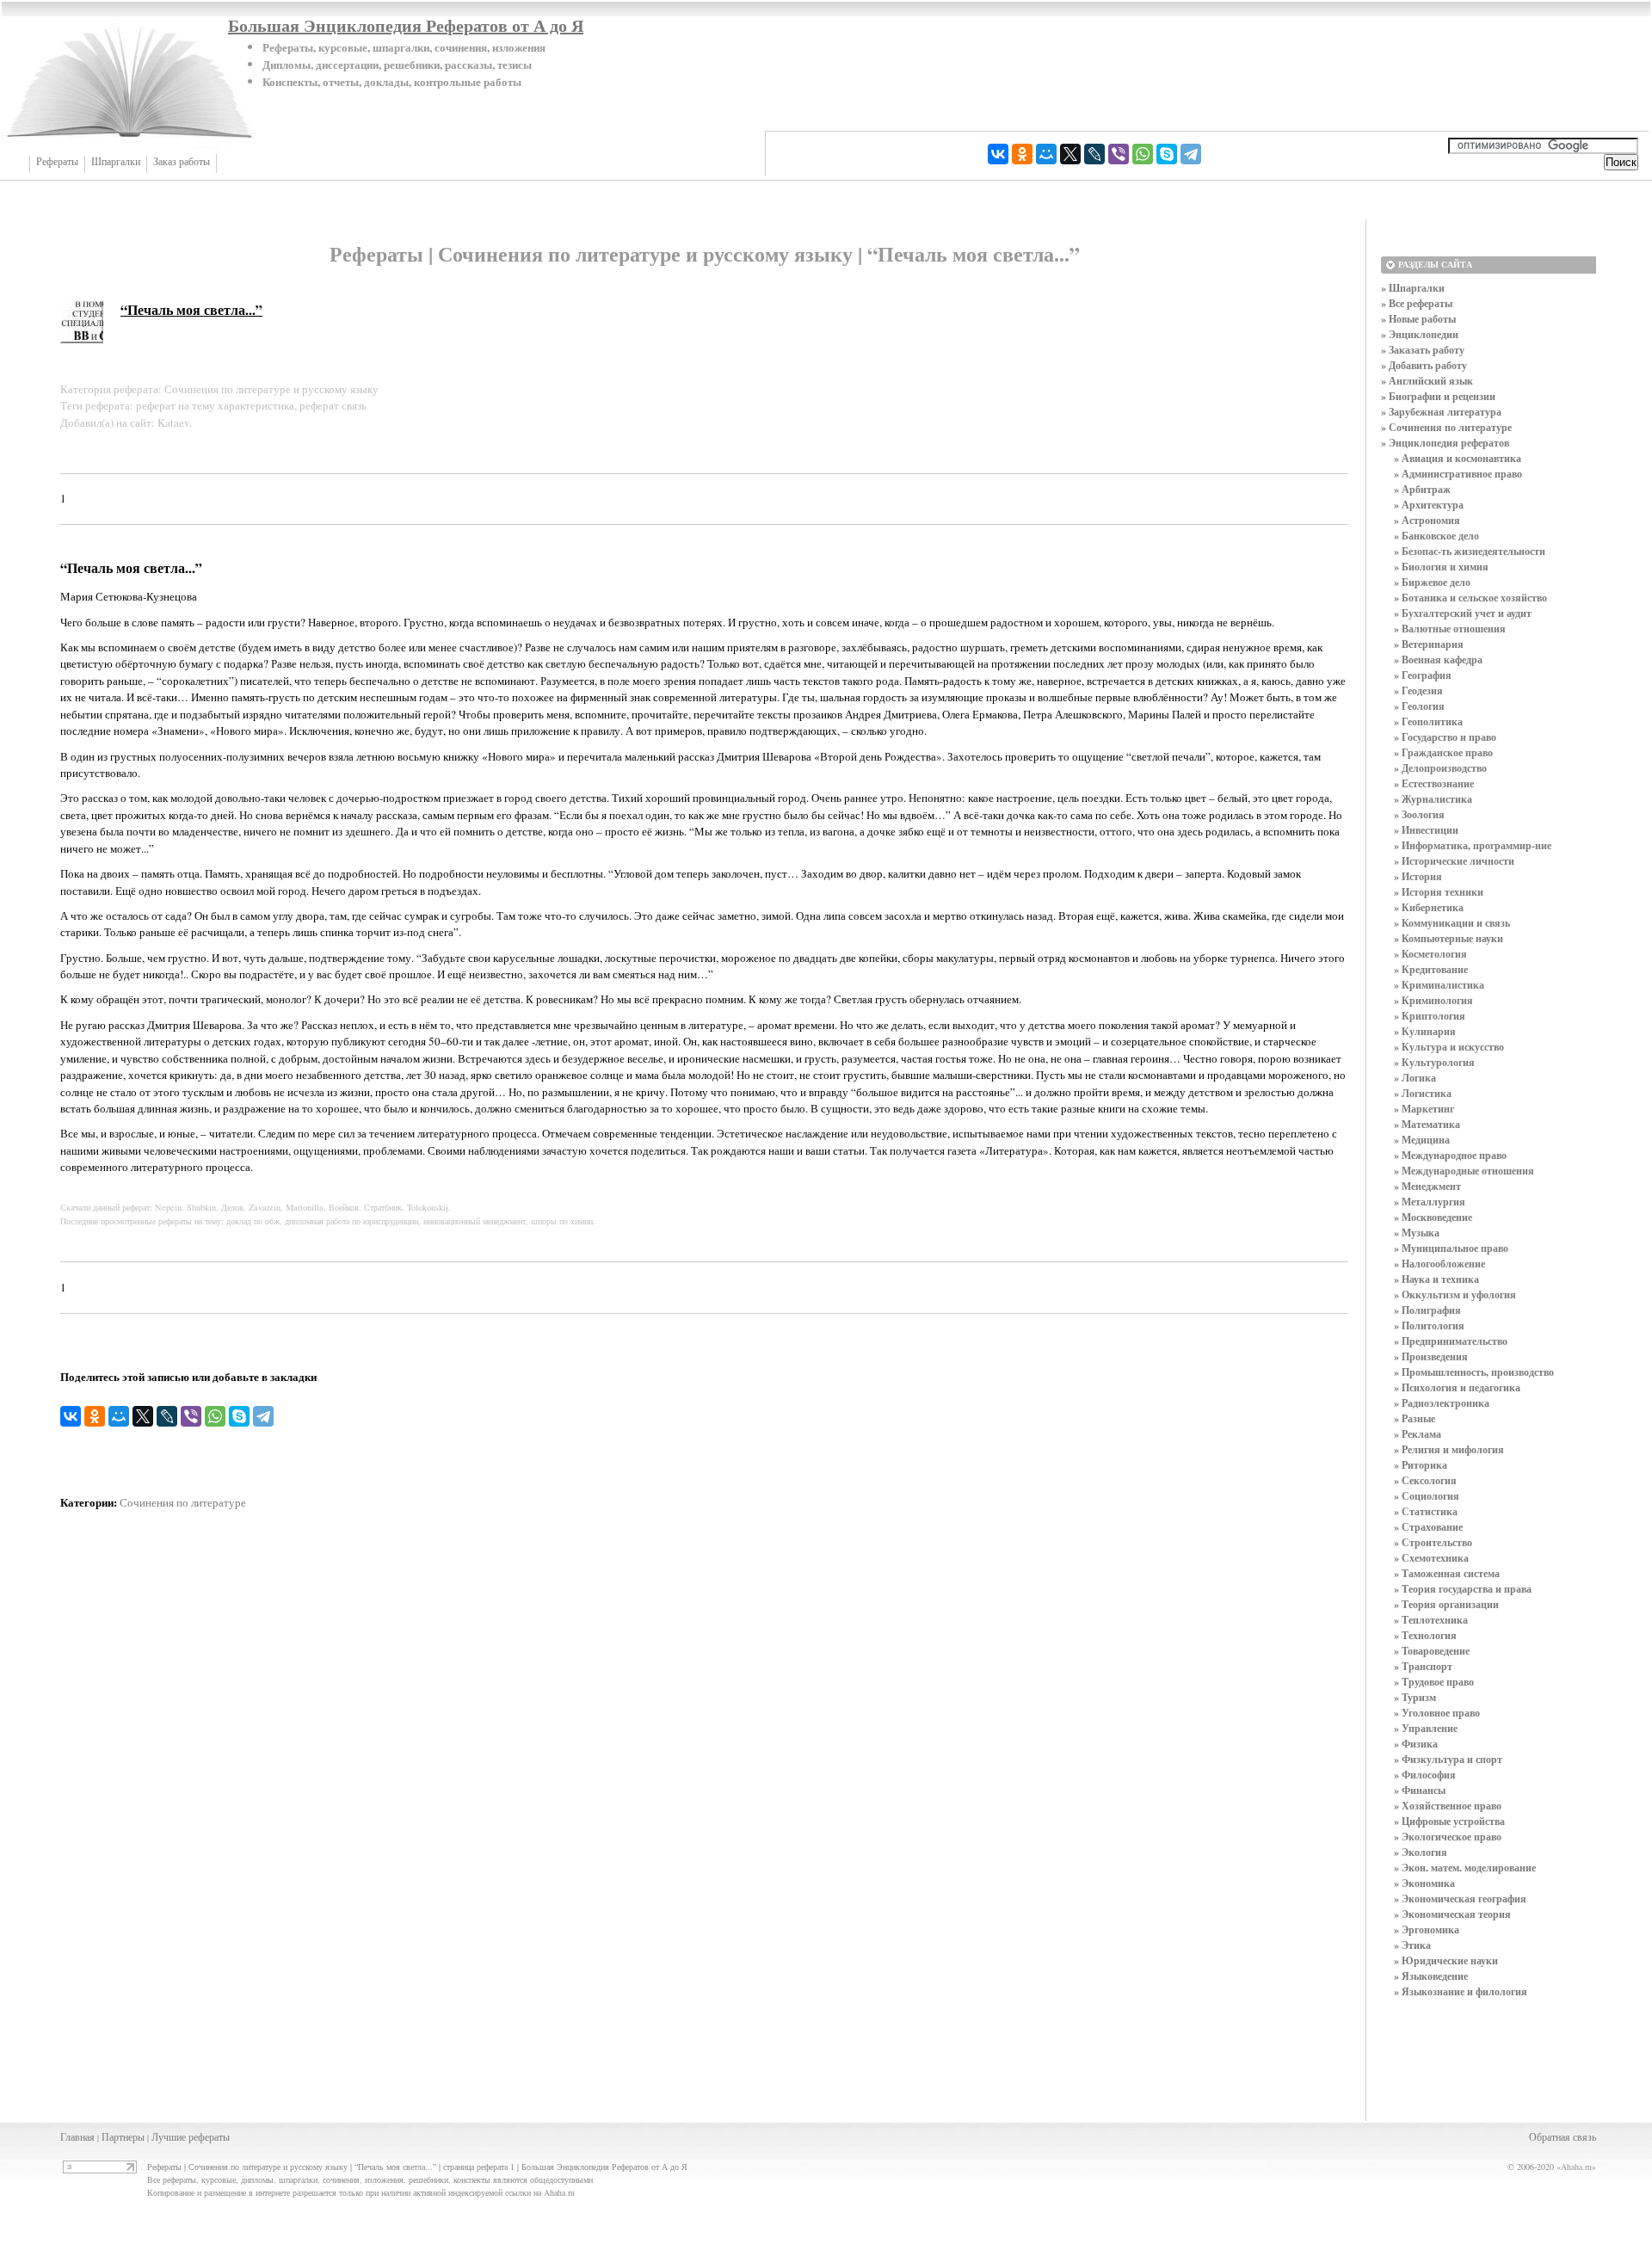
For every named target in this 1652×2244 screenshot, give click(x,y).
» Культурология (1434, 1062)
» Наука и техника (1436, 1279)
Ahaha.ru (1576, 2167)
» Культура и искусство (1449, 1047)
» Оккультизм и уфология (1455, 1295)
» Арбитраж (1422, 489)
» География (1423, 675)
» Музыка (1417, 1233)
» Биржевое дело (1432, 582)
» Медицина (1422, 1140)
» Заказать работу (1423, 350)
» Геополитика (1428, 721)
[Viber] (1119, 154)
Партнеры (123, 2136)
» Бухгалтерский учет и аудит (1463, 613)
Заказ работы (182, 162)
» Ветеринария (1429, 644)
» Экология (1421, 1852)
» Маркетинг (1424, 1109)
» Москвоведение (1433, 1217)
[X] (1070, 154)
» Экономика (1424, 1883)
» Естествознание (1434, 783)
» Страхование (1428, 1527)
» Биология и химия (1441, 567)
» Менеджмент (1427, 1186)
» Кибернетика (1429, 907)
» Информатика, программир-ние (1473, 845)
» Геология (1419, 706)
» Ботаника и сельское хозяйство (1470, 598)
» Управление (1426, 1728)
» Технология (1425, 1635)
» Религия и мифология (1449, 1449)
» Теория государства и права (1463, 1589)
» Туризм (1415, 1697)
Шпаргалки (116, 162)
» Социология (1427, 1496)
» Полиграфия (1427, 1310)
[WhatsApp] (1143, 154)
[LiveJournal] (1094, 154)
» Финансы (1420, 1790)
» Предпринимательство (1451, 1341)
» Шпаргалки (1413, 288)
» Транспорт (1423, 1666)
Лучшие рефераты (191, 2136)
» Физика (1416, 1744)
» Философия (1425, 1775)
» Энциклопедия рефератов (1445, 443)
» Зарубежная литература (1441, 412)
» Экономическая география (1460, 1899)
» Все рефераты (1417, 303)
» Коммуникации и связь (1452, 923)
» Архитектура (1429, 505)
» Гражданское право (1443, 752)
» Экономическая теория (1452, 1914)
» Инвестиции (1426, 830)
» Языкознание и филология (1461, 1991)
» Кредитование (1431, 969)
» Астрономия (1427, 520)
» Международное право (1450, 1155)
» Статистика (1426, 1511)
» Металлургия (1430, 1202)
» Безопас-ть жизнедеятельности (1470, 551)
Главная (77, 2136)
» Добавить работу (1424, 365)
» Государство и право (1445, 737)
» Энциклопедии (1420, 334)
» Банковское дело (1436, 536)
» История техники (1439, 892)
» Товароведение (1432, 1651)
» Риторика (1421, 1465)
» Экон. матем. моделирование (1465, 1868)
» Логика (1415, 1078)
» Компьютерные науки (1449, 938)
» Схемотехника (1431, 1558)
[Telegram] (1191, 154)
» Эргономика (1427, 1930)
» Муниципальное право (1451, 1248)
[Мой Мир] (1046, 154)
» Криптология (1430, 1016)
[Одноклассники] (1022, 154)
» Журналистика (1433, 799)
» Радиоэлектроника (1442, 1403)
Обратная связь (1563, 2136)
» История (1418, 876)
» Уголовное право (1437, 1713)
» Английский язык (1427, 381)
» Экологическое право (1448, 1837)
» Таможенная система (1447, 1573)
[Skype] (1167, 154)
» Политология (1429, 1325)
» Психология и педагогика (1457, 1387)
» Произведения (1431, 1356)
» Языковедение (1431, 1976)
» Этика (1412, 1945)
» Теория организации (1446, 1604)
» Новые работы (1418, 319)
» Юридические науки (1446, 1960)
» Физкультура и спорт (1448, 1759)
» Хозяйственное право (1448, 1806)
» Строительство (1433, 1542)
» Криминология (1433, 1000)
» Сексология (1425, 1480)
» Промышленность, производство (1474, 1372)
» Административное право (1458, 474)
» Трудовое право (1434, 1682)
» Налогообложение (1439, 1264)
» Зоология (1419, 814)
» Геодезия (1418, 690)
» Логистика (1423, 1093)
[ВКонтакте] (998, 154)
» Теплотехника (1431, 1620)
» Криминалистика (1439, 985)
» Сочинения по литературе (1446, 427)
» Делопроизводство (1440, 768)
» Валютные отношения (1450, 629)
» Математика (1427, 1124)
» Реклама (1418, 1434)
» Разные (1415, 1418)
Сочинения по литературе (183, 1502)
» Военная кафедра (1438, 660)
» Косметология (1430, 954)
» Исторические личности (1454, 861)
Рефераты (57, 162)
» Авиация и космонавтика (1458, 458)
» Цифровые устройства (1449, 1821)
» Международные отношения (1464, 1171)
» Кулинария (1425, 1031)
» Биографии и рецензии (1438, 396)
